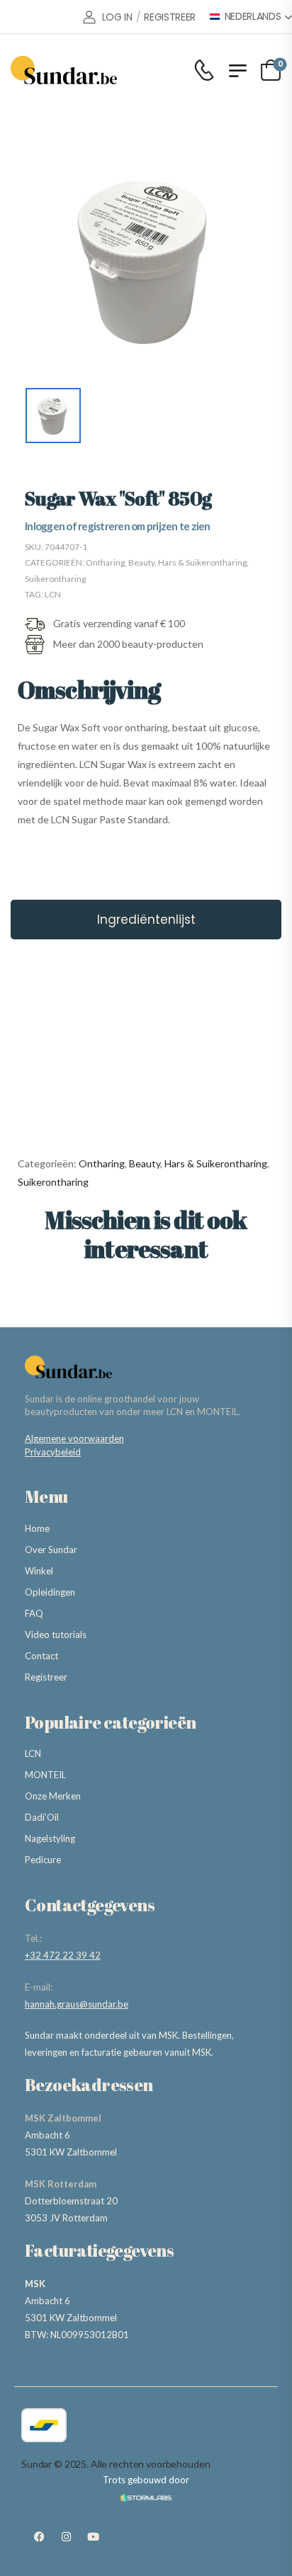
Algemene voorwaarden (74, 1438)
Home (37, 1528)
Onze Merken (53, 1796)
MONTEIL (45, 1775)
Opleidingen (50, 1592)
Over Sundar (51, 1550)
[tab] (146, 920)
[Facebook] (39, 2537)
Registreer (46, 1677)
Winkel (39, 1571)
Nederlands (253, 17)
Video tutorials (56, 1635)
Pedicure (43, 1860)
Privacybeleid (53, 1452)
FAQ (34, 1613)
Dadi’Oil (42, 1817)
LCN (53, 594)
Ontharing (105, 562)
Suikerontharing (55, 579)
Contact (41, 1656)
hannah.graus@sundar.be (77, 2004)
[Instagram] (66, 2537)
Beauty (141, 562)
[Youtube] (93, 2537)
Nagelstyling (50, 1838)
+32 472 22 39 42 (63, 1955)
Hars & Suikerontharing (202, 562)
